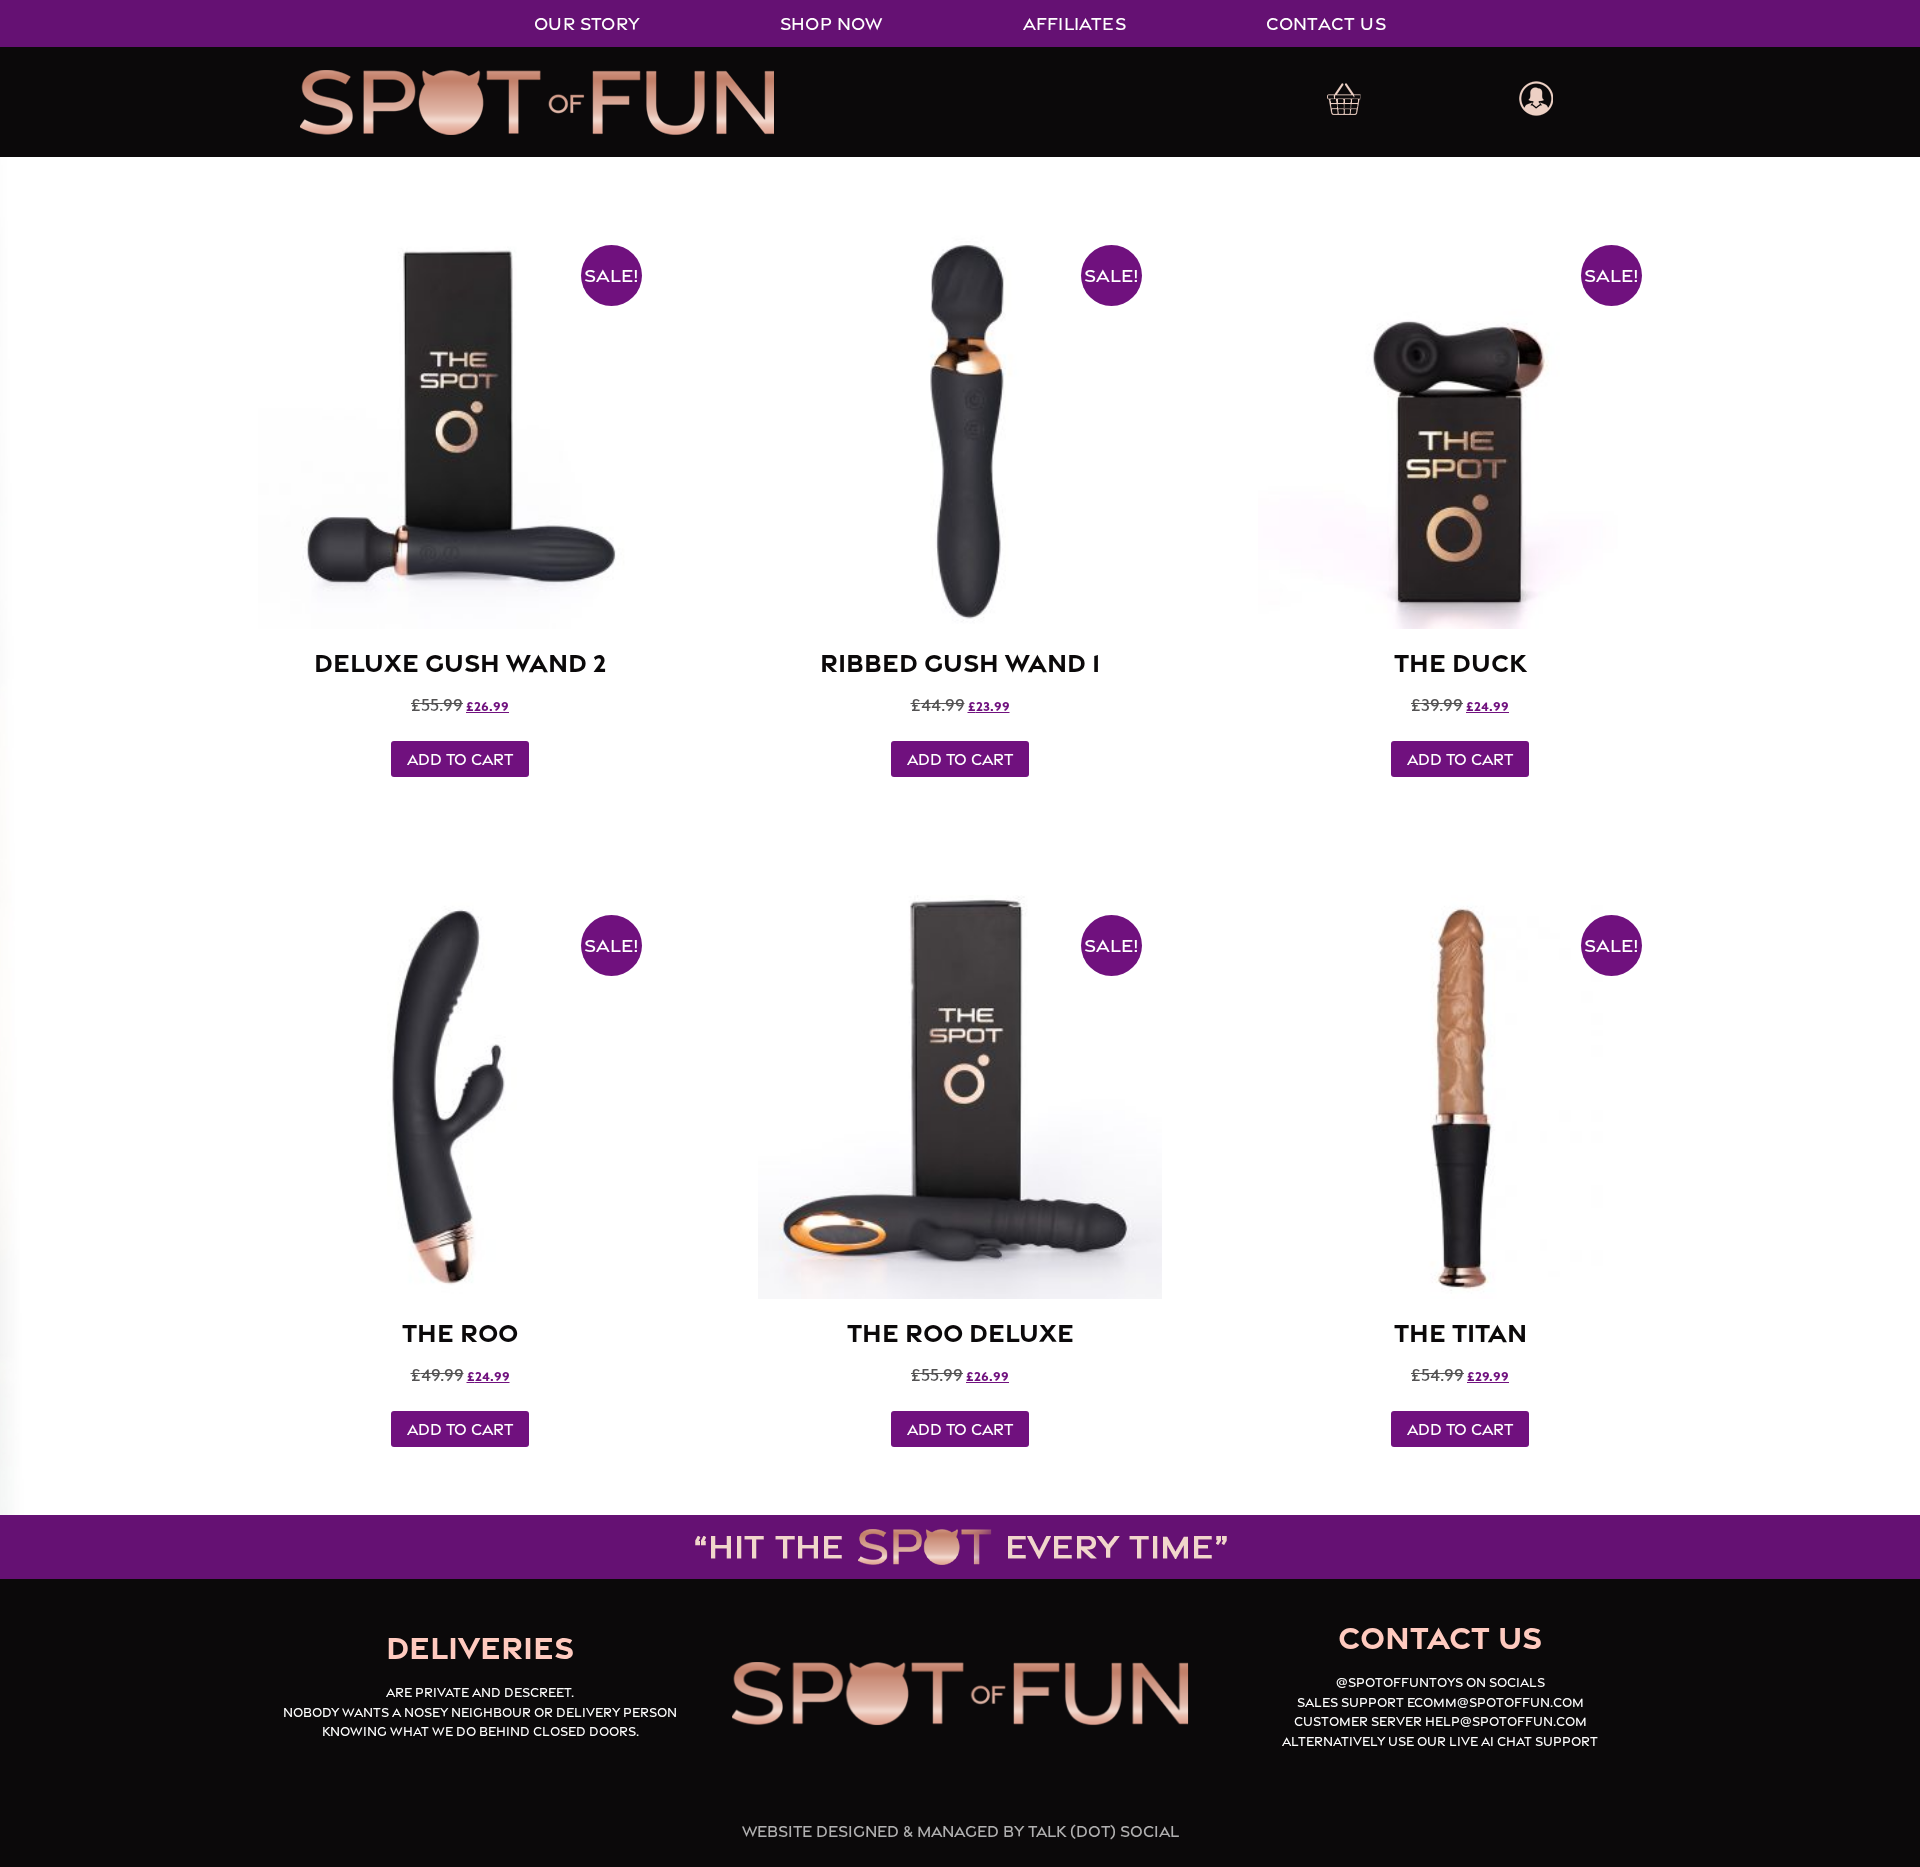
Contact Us (1326, 23)
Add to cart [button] (460, 759)
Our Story (587, 23)
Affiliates (1074, 23)
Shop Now (831, 23)
